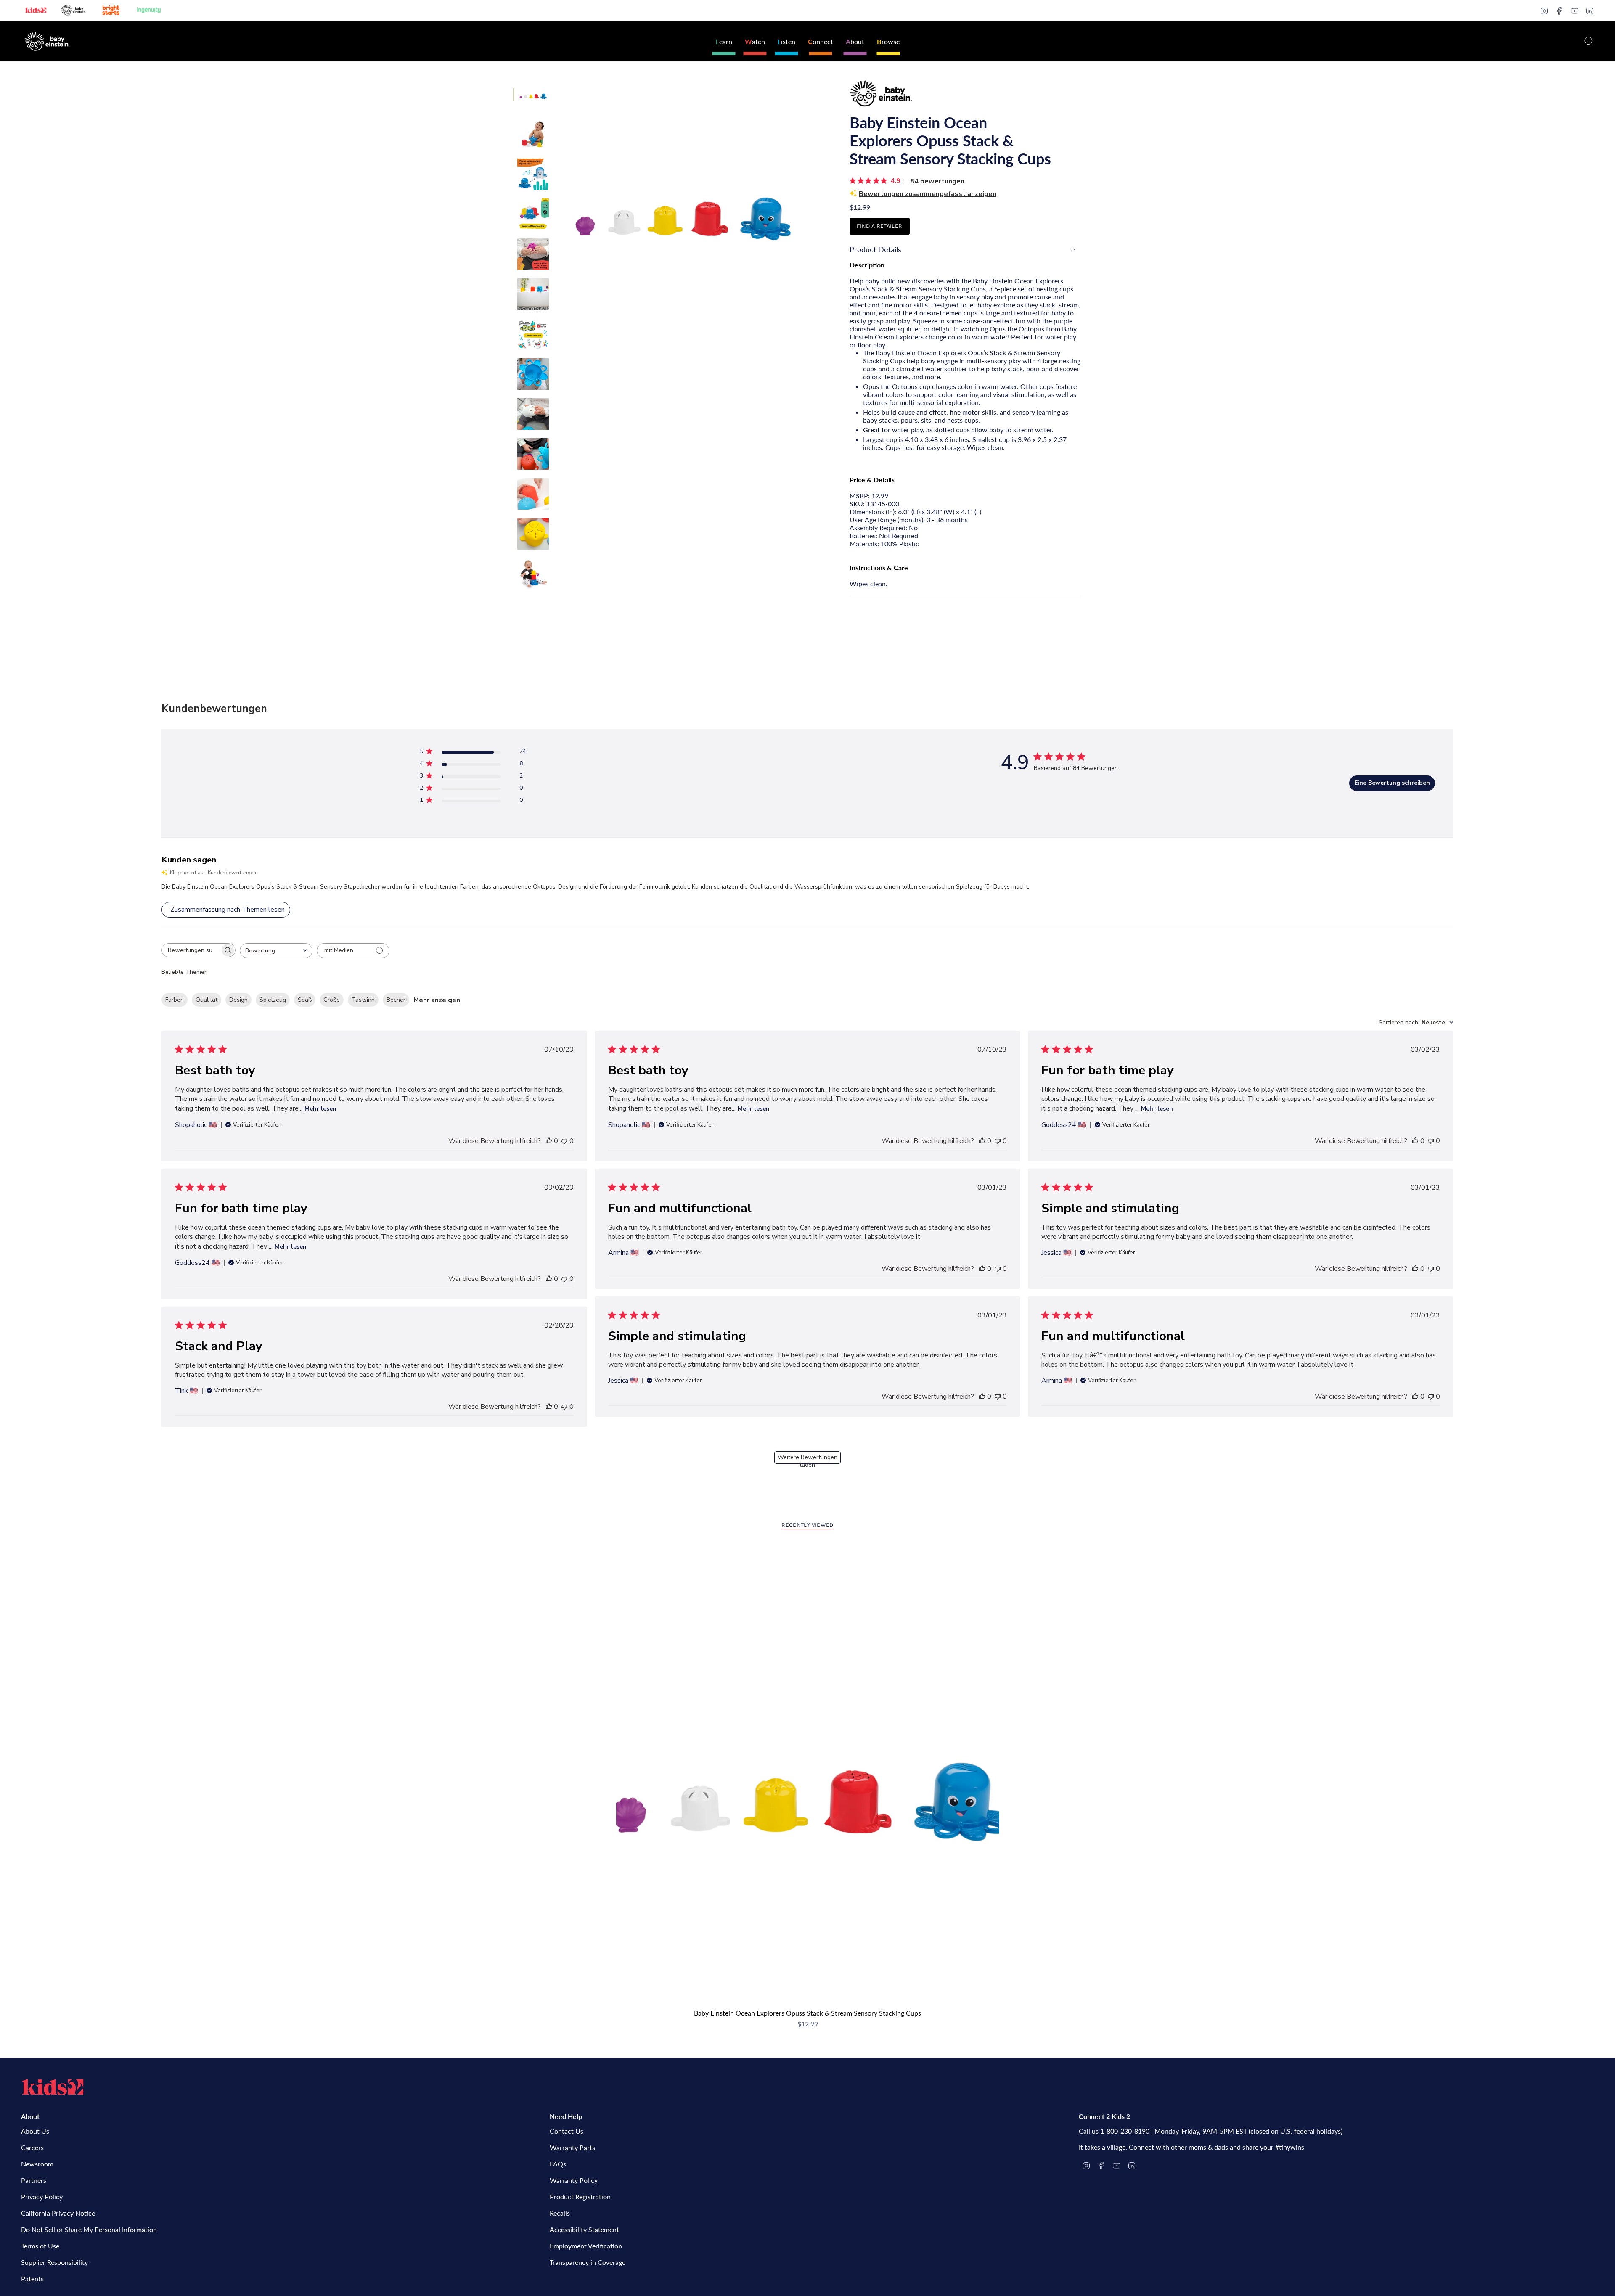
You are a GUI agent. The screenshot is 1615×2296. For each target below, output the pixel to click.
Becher (396, 1000)
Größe (332, 1000)
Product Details (875, 249)
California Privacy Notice (58, 2213)
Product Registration (580, 2197)
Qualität (207, 1000)
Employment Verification (586, 2246)
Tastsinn (363, 1000)
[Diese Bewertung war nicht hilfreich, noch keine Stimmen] (564, 1141)
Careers (32, 2147)
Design (238, 1000)
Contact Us (567, 2131)
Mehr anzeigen (437, 1000)
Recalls (560, 2213)
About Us (35, 2131)
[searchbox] (191, 950)
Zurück (557, 204)
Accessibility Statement (584, 2229)
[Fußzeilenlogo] (53, 2087)
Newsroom (37, 2164)
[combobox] (276, 951)
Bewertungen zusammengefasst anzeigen (928, 194)
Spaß (305, 1000)
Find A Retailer (879, 226)
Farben (175, 1000)
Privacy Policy (42, 2197)
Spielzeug (273, 1000)
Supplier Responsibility (54, 2262)
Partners (34, 2180)
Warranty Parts (572, 2147)
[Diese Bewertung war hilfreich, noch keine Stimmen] (549, 1141)
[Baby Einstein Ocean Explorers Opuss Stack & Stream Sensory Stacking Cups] (808, 1774)
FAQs (558, 2164)
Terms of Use (40, 2246)
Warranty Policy (574, 2180)
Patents (32, 2279)
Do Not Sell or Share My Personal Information (89, 2229)
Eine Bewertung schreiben (1392, 783)
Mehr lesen (320, 1109)
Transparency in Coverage (588, 2262)
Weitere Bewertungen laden (807, 1459)
